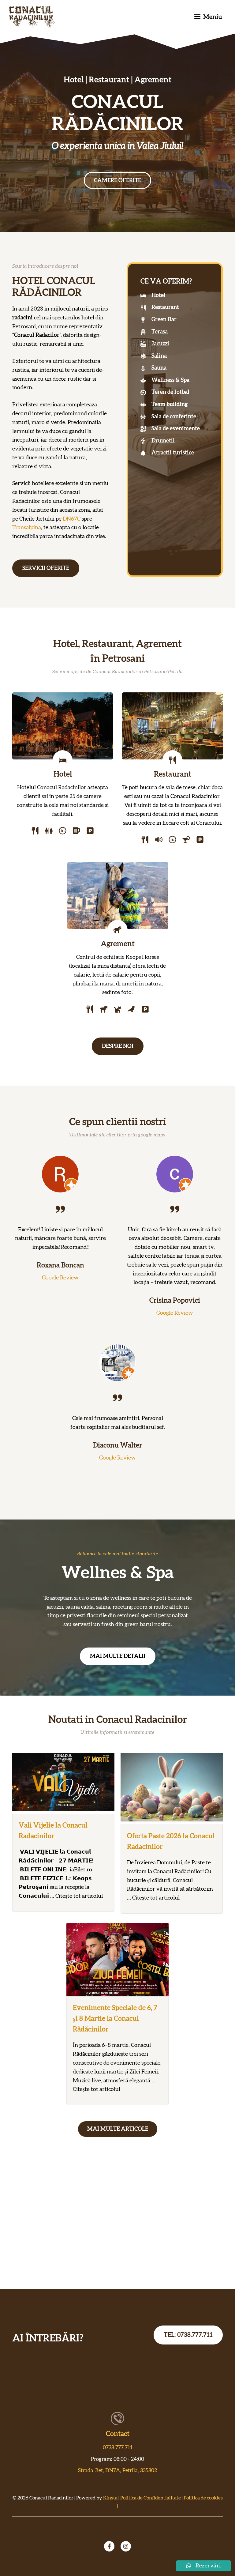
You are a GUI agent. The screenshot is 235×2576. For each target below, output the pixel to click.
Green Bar (164, 320)
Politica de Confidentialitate (151, 2498)
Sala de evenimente (176, 429)
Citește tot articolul (79, 1896)
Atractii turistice (173, 453)
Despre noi (118, 1046)
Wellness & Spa (170, 380)
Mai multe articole (118, 2129)
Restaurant (165, 307)
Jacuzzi (160, 344)
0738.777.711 (118, 2448)
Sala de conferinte (174, 417)
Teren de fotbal (170, 392)
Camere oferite (117, 181)
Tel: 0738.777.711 (188, 2335)
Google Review (60, 1278)
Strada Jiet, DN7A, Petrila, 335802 (117, 2471)
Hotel (159, 296)
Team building (170, 405)
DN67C (72, 519)
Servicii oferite (46, 568)
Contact (118, 2434)
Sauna (159, 368)
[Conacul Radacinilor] (32, 17)
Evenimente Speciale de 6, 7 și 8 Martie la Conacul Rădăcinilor (115, 2019)
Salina (159, 356)
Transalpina (27, 528)
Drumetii (163, 441)
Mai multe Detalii (118, 1656)
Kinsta (110, 2498)
